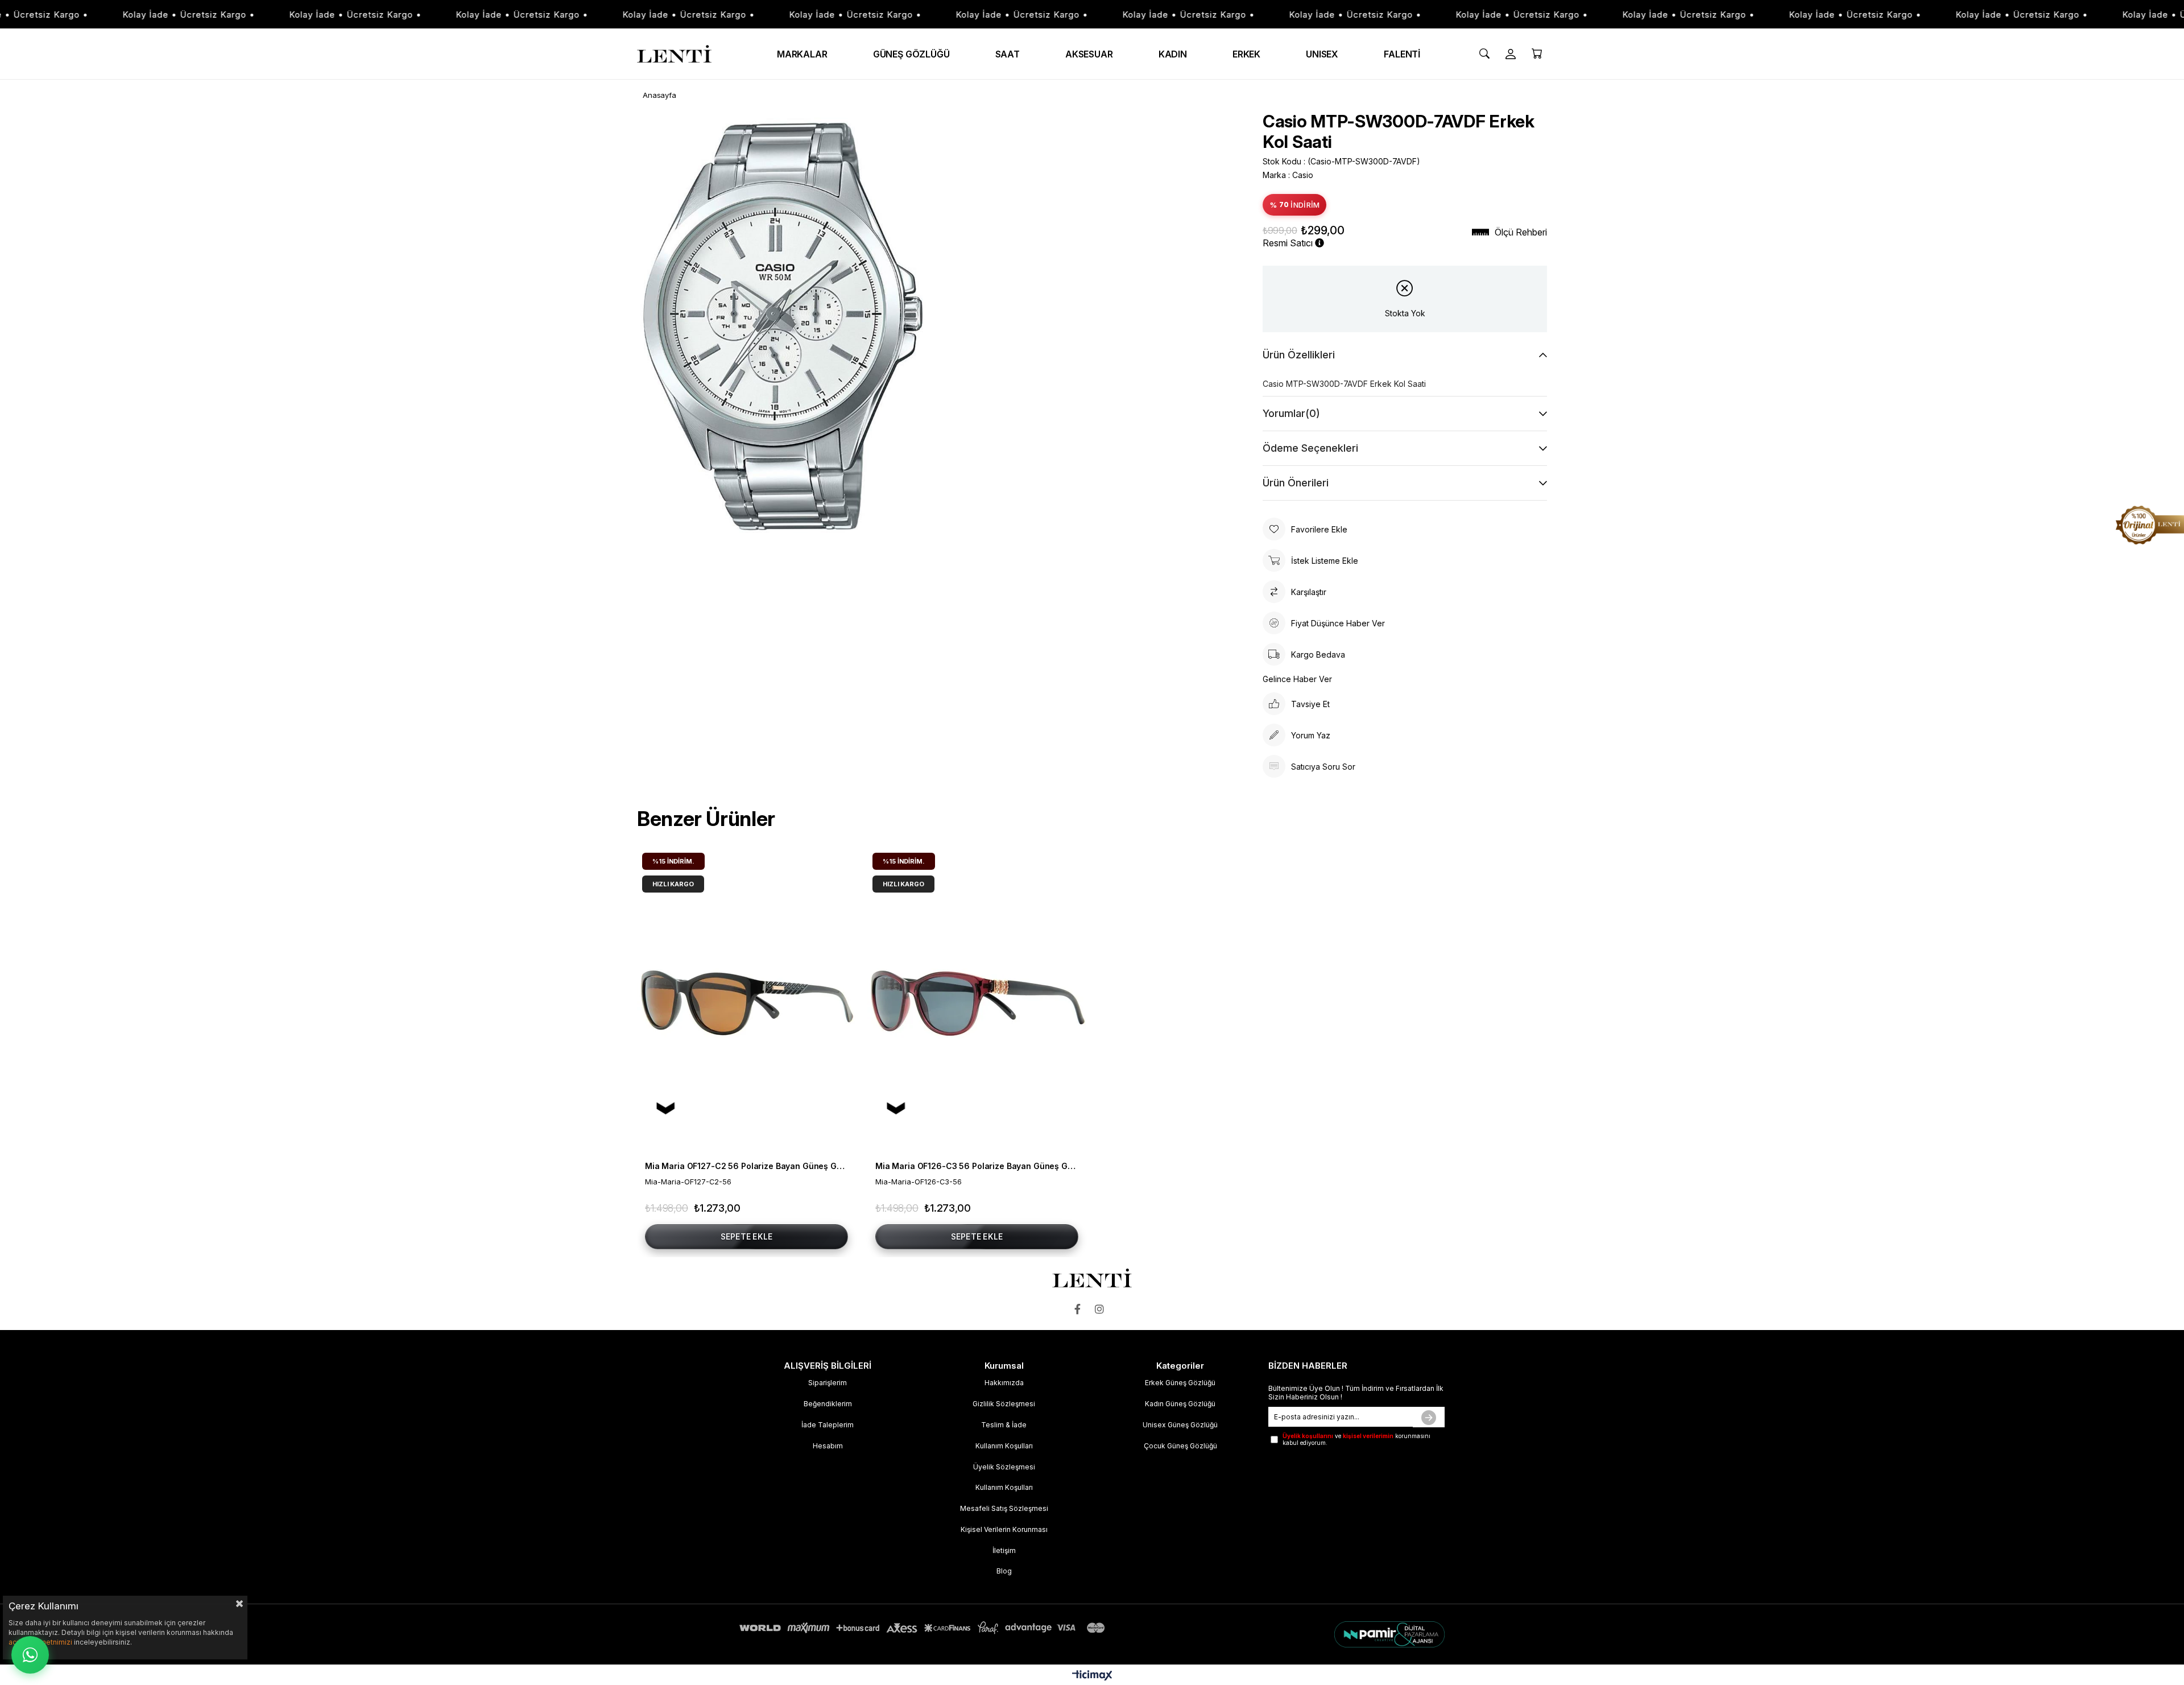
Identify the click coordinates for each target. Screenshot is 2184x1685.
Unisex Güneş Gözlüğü (1180, 1425)
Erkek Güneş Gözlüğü (1180, 1383)
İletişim (1004, 1550)
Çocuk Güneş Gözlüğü (1180, 1446)
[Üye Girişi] (1511, 54)
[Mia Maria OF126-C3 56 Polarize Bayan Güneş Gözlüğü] (977, 1001)
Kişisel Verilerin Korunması (1004, 1529)
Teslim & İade (1004, 1425)
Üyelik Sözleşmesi (1004, 1467)
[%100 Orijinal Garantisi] (2150, 525)
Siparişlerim (828, 1383)
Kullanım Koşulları (1004, 1446)
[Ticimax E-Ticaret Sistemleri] (1092, 1676)
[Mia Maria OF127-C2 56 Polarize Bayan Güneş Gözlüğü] (746, 1001)
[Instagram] (1102, 1309)
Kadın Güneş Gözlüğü (1180, 1404)
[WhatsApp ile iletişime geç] (30, 1655)
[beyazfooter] (1327, 1634)
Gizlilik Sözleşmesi (1004, 1404)
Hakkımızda (1004, 1383)
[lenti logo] (1092, 1278)
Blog (1004, 1571)
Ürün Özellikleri (1299, 355)
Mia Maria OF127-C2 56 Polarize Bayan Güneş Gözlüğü (746, 1166)
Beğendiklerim (828, 1404)
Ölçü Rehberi (1521, 232)
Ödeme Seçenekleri (1310, 448)
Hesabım (828, 1446)
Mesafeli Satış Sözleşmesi (1004, 1508)
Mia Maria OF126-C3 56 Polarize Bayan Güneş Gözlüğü (977, 1166)
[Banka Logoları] (924, 1628)
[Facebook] (1080, 1309)
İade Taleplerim (828, 1425)
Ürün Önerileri (1296, 483)
